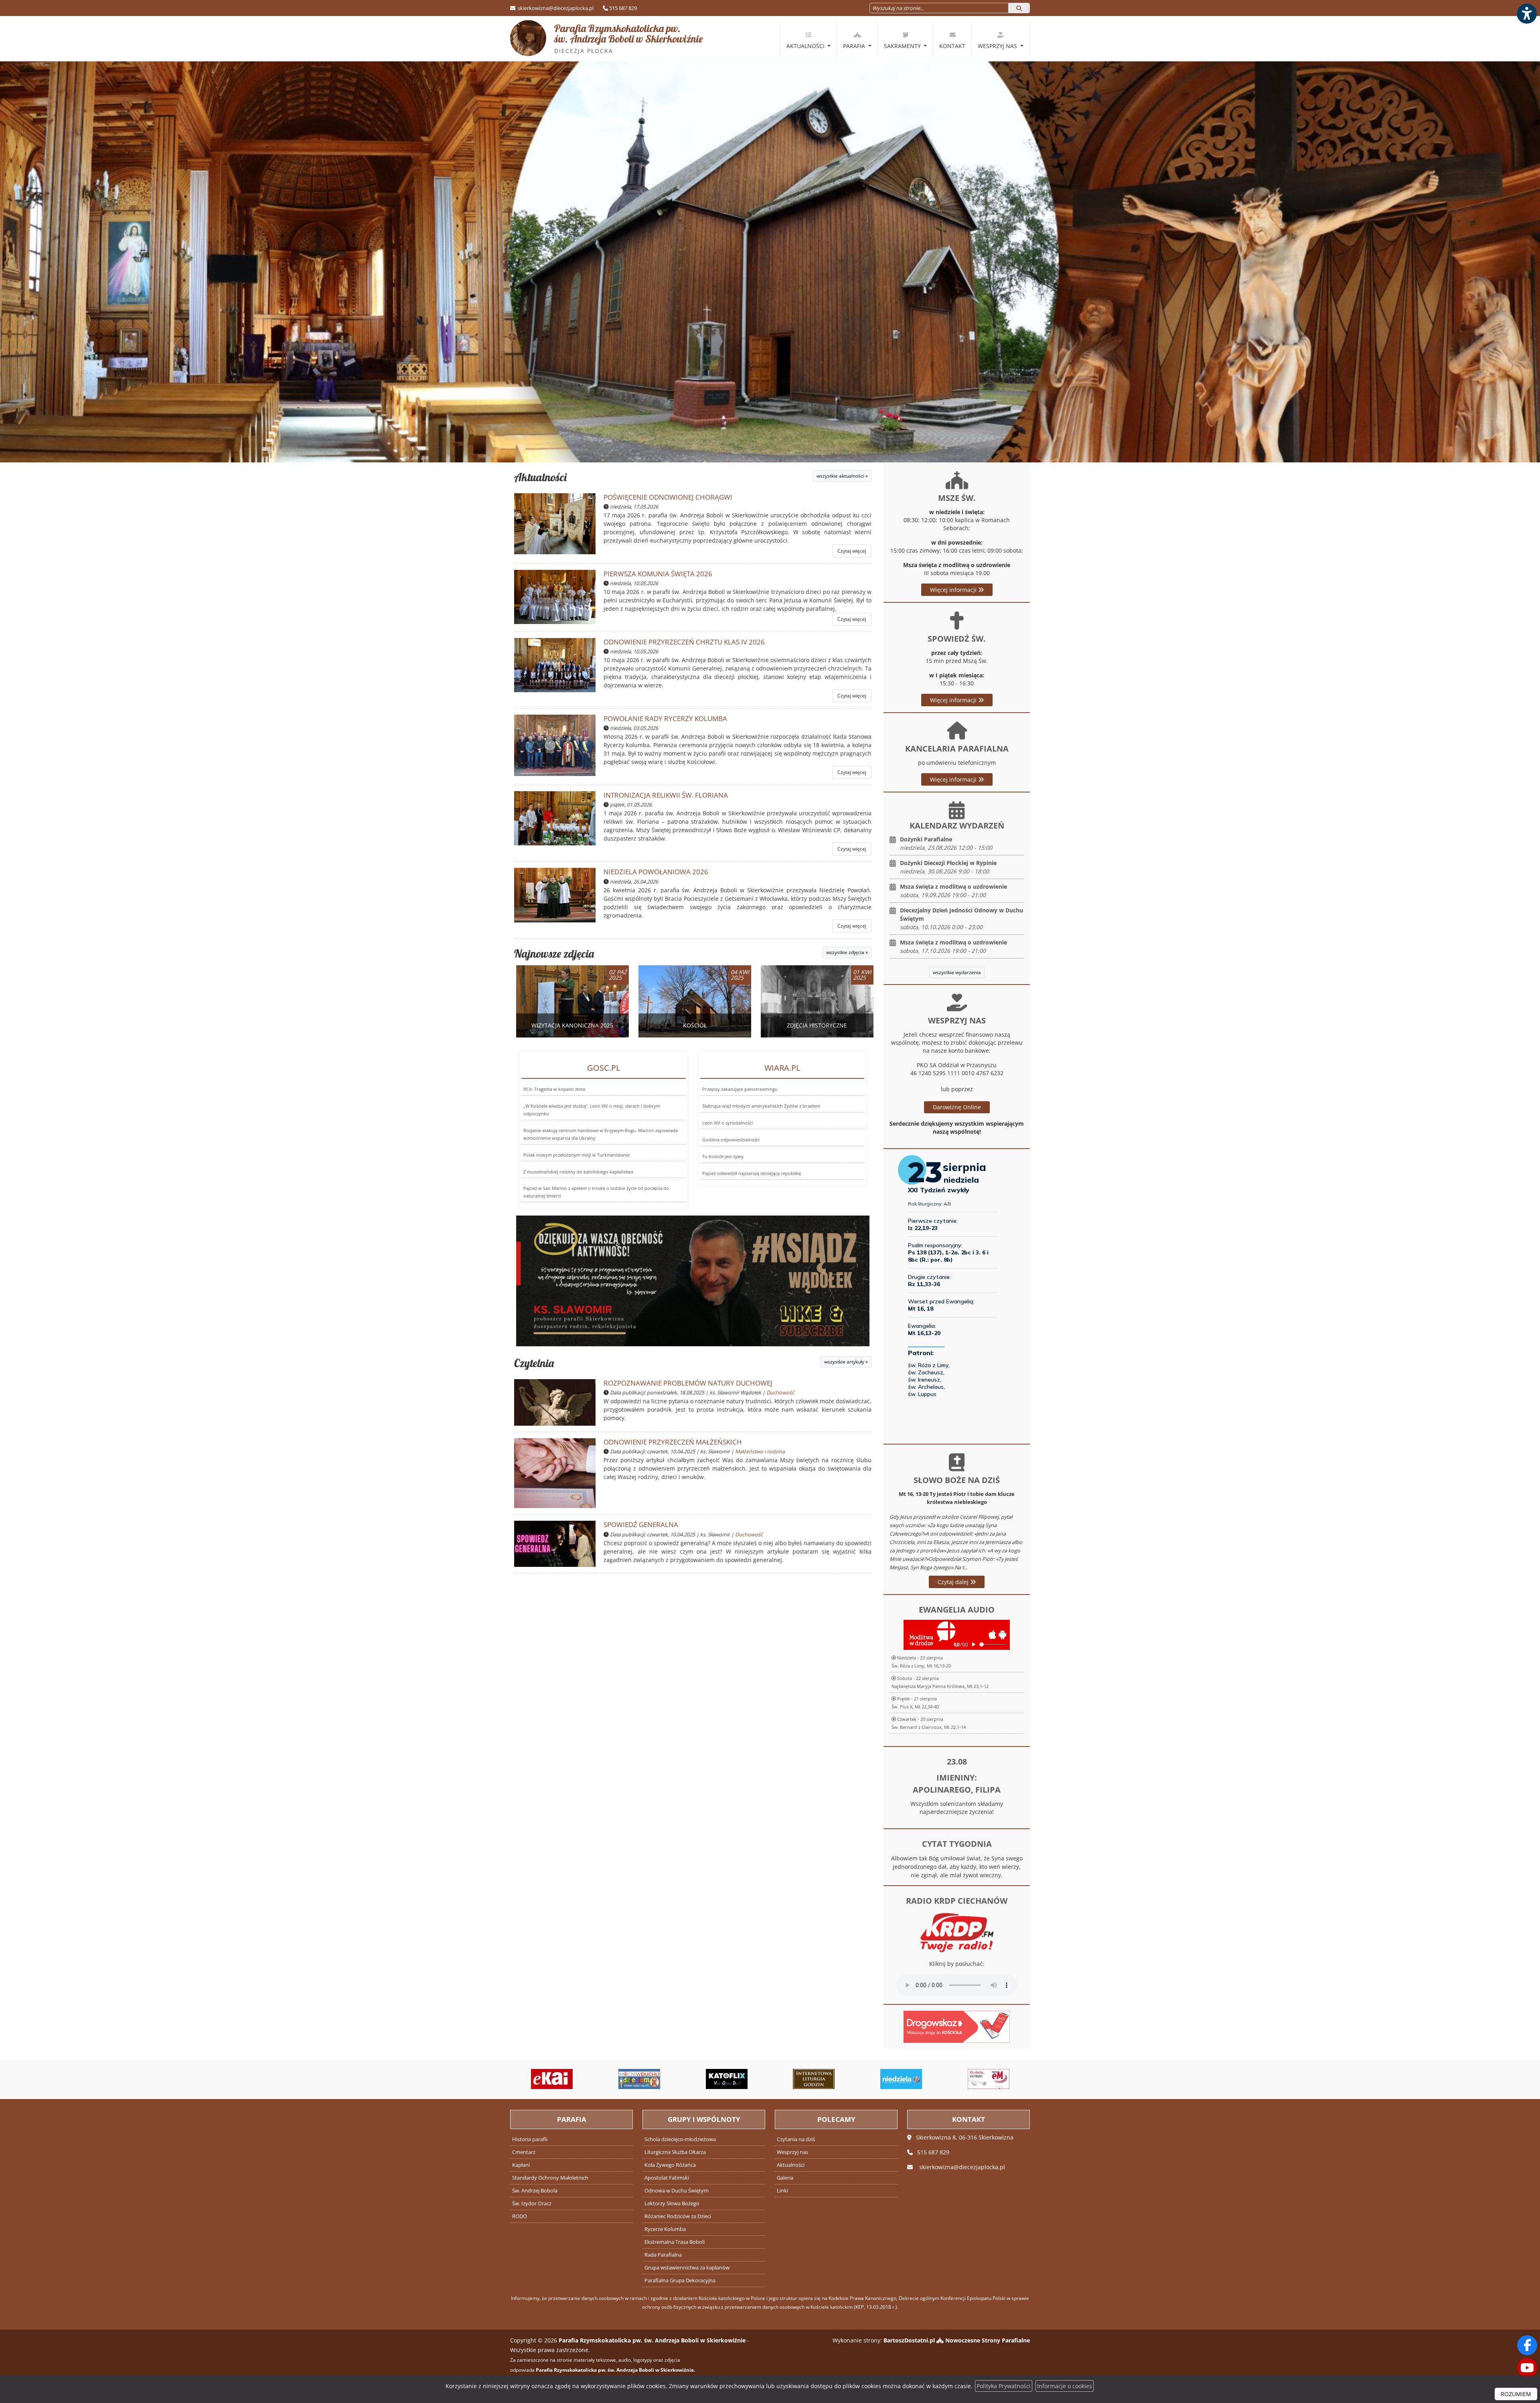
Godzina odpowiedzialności (731, 1140)
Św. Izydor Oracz (532, 2203)
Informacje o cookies (1065, 2386)
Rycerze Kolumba (665, 2229)
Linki (782, 2191)
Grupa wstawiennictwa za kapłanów (687, 2268)
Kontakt (952, 46)
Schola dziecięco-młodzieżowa (680, 2139)
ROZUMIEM (1516, 2394)
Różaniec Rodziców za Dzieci (678, 2216)
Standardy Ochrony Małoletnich (550, 2178)
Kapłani (521, 2165)
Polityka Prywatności (1004, 2386)
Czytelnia (534, 1363)
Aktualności (806, 46)
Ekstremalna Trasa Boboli (675, 2242)
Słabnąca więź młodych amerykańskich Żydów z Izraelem (761, 1106)
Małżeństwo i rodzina (760, 1452)
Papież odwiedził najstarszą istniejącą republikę (752, 1173)
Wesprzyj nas (998, 46)
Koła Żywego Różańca (670, 2165)
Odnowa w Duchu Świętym (677, 2191)
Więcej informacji (954, 590)
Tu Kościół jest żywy (723, 1156)
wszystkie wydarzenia (957, 972)
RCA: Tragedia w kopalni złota (554, 1089)
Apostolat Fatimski (667, 2178)
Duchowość (780, 1393)
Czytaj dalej (954, 1582)
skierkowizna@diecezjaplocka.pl (555, 8)
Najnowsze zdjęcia (554, 953)
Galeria (785, 2178)
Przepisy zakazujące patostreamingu (740, 1089)
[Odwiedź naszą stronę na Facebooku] (1527, 2345)
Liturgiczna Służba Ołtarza (675, 2152)
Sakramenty (903, 46)
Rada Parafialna (663, 2255)
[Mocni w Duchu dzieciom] (511, 2079)
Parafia (855, 46)
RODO (520, 2216)
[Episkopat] (947, 2079)
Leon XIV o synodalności (727, 1123)
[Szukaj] (1019, 8)
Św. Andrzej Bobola (535, 2191)
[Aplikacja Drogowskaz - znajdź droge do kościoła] (957, 2026)
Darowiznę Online (957, 1107)
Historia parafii (530, 2139)
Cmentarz (524, 2152)
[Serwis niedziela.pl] (772, 2079)
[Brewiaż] (685, 2079)
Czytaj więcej (852, 551)
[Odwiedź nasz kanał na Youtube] (1527, 2368)
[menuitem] (808, 39)
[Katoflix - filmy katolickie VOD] (598, 2079)
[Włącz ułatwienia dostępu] (1526, 14)
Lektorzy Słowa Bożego (672, 2203)
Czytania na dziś (796, 2139)
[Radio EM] (859, 2079)
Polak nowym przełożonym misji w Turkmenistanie (576, 1155)
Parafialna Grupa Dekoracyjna (680, 2280)
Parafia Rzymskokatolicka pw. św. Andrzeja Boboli (629, 38)
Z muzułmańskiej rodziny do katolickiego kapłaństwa (578, 1172)
